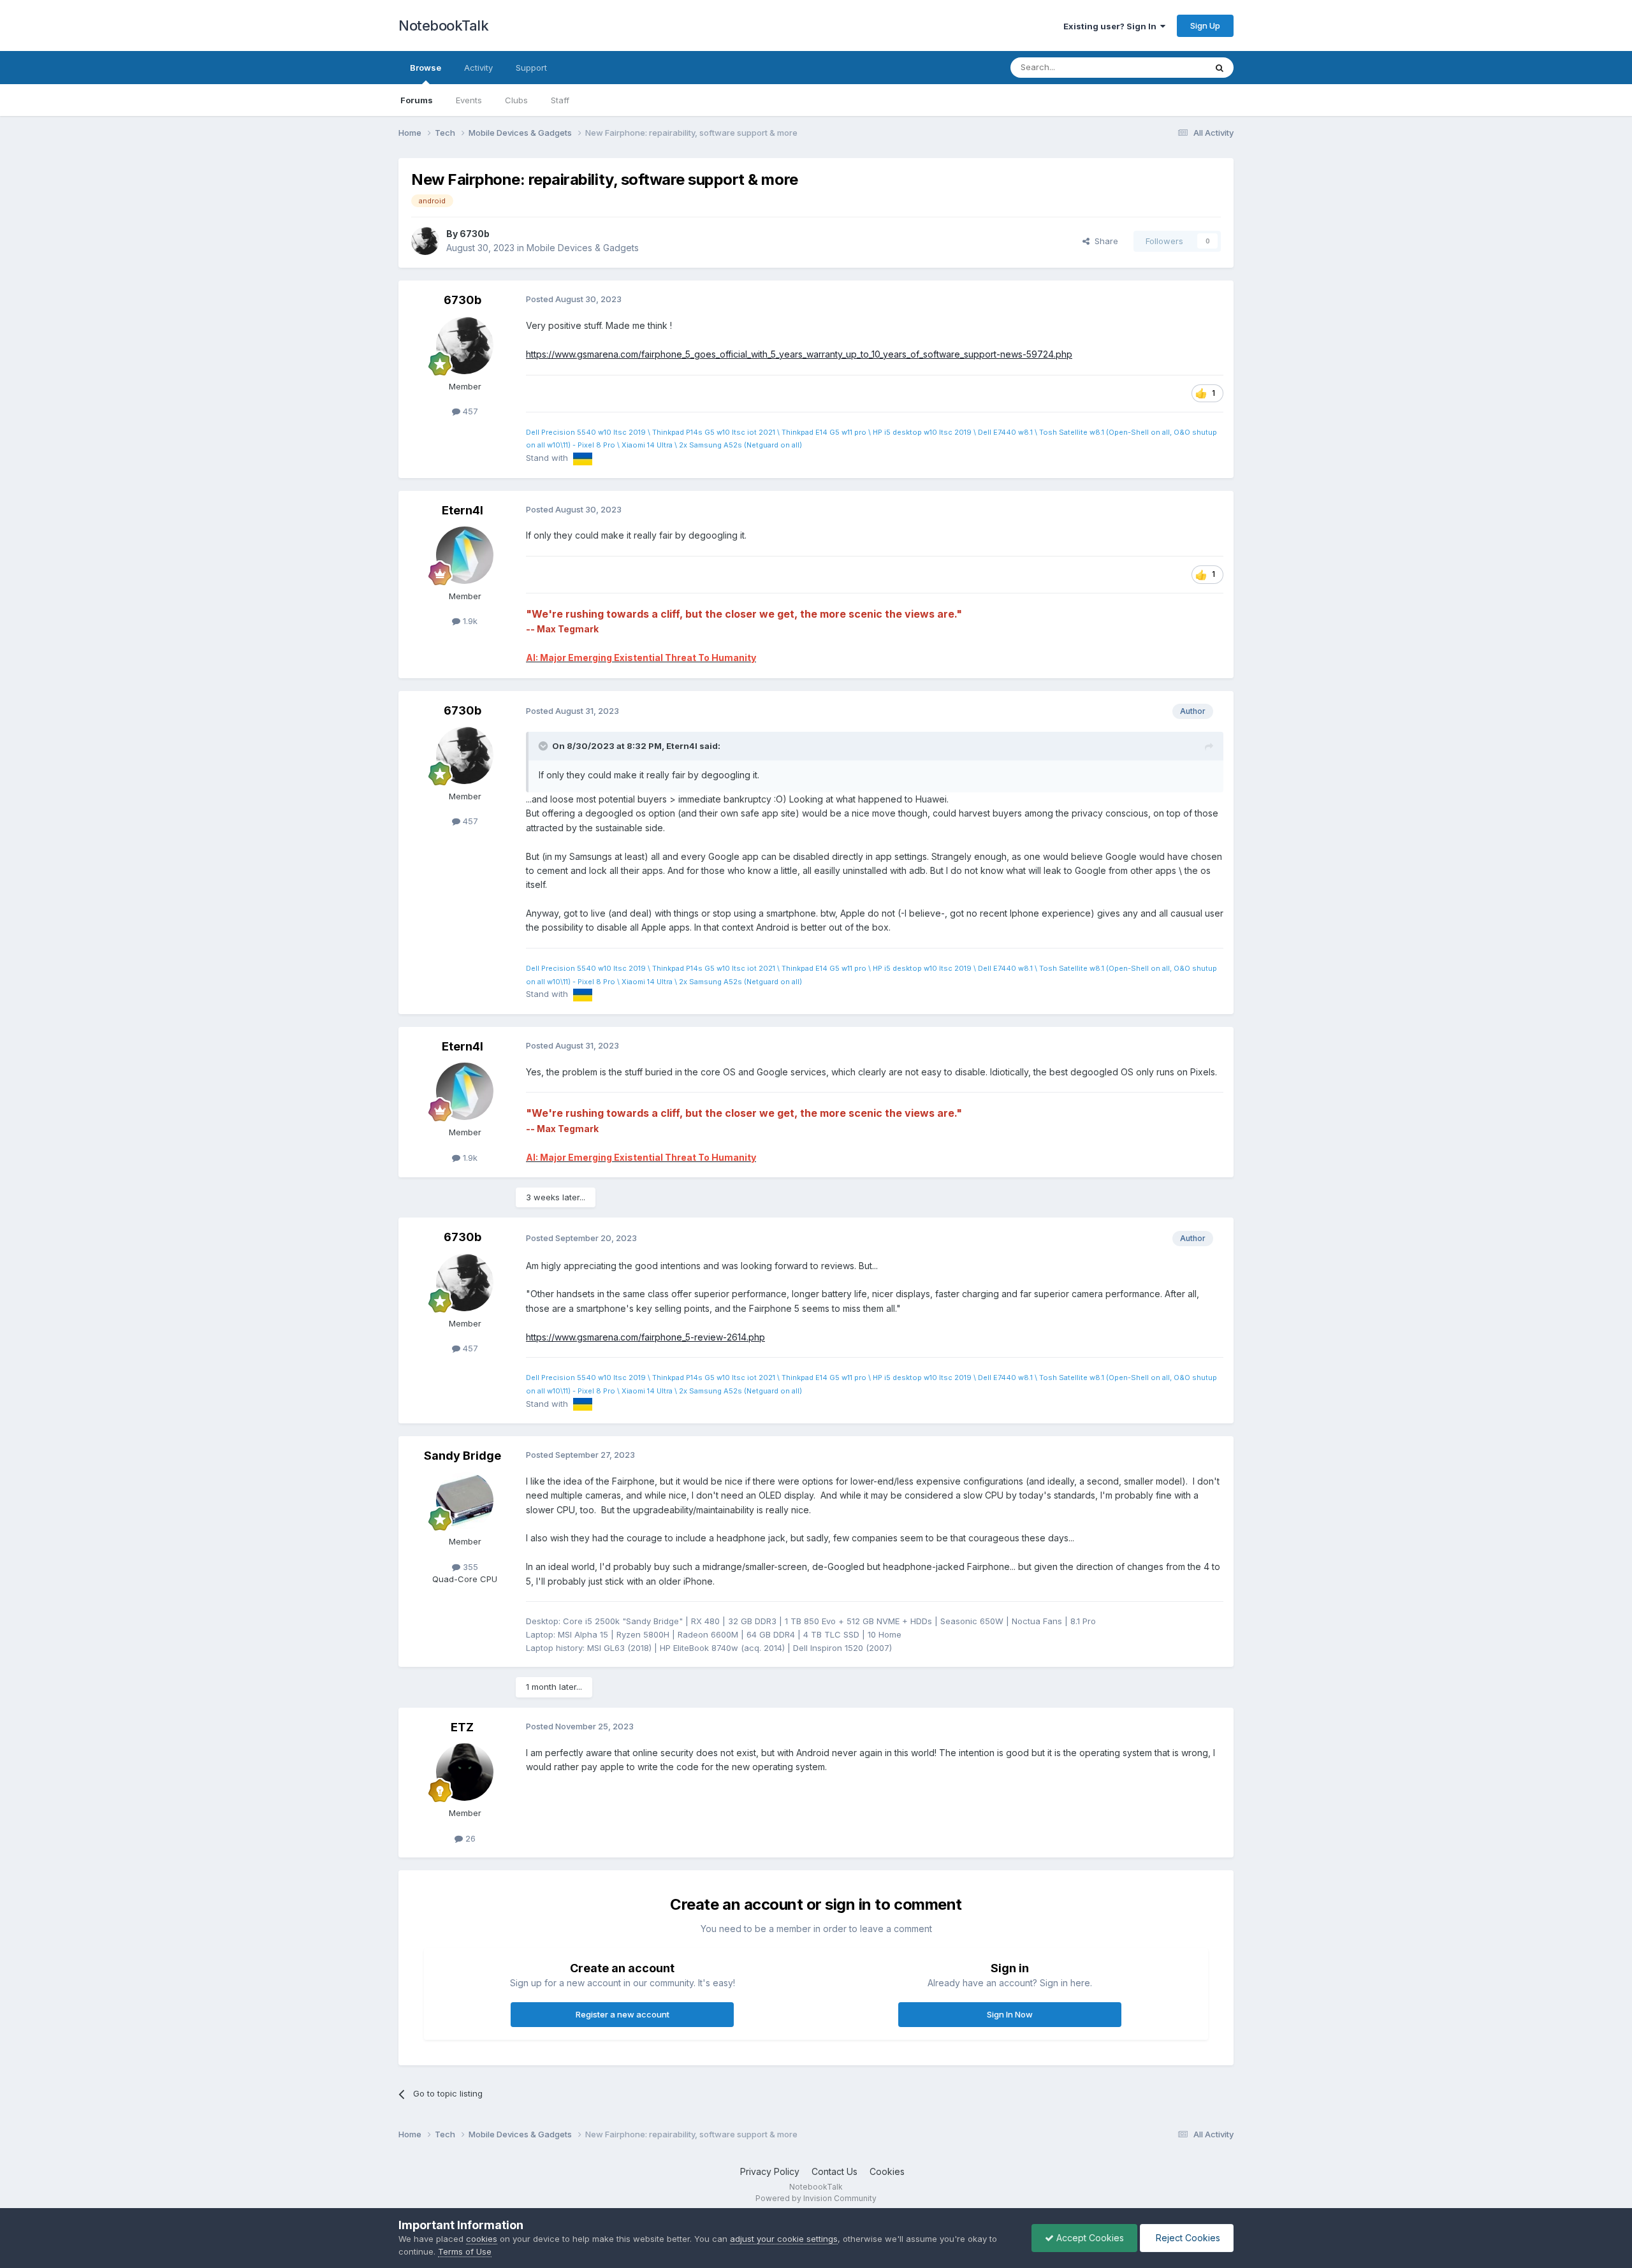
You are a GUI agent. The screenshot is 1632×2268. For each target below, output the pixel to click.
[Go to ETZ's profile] (465, 1772)
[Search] (1220, 68)
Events (469, 100)
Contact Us (834, 2171)
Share (1104, 241)
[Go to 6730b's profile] (425, 241)
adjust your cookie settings (784, 2239)
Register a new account (623, 2014)
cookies (482, 2239)
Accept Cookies (1089, 2238)
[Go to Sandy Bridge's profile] (465, 1501)
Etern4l (463, 510)
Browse (426, 68)
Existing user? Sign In (1112, 26)
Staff (560, 100)
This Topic (1168, 67)
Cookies (887, 2171)
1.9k (469, 621)
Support (531, 68)
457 (469, 411)
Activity (478, 68)
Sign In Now (1010, 2014)
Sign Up (1205, 25)
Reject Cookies (1187, 2238)
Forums (417, 100)
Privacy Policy (770, 2171)
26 (469, 1838)
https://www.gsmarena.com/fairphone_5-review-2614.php (645, 1337)
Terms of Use (465, 2251)
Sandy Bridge (463, 1456)
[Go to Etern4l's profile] (465, 555)
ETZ (462, 1727)
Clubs (516, 100)
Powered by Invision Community (816, 2198)
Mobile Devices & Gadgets (583, 248)
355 (469, 1567)
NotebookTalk (443, 25)
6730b (475, 234)
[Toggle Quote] (544, 746)
